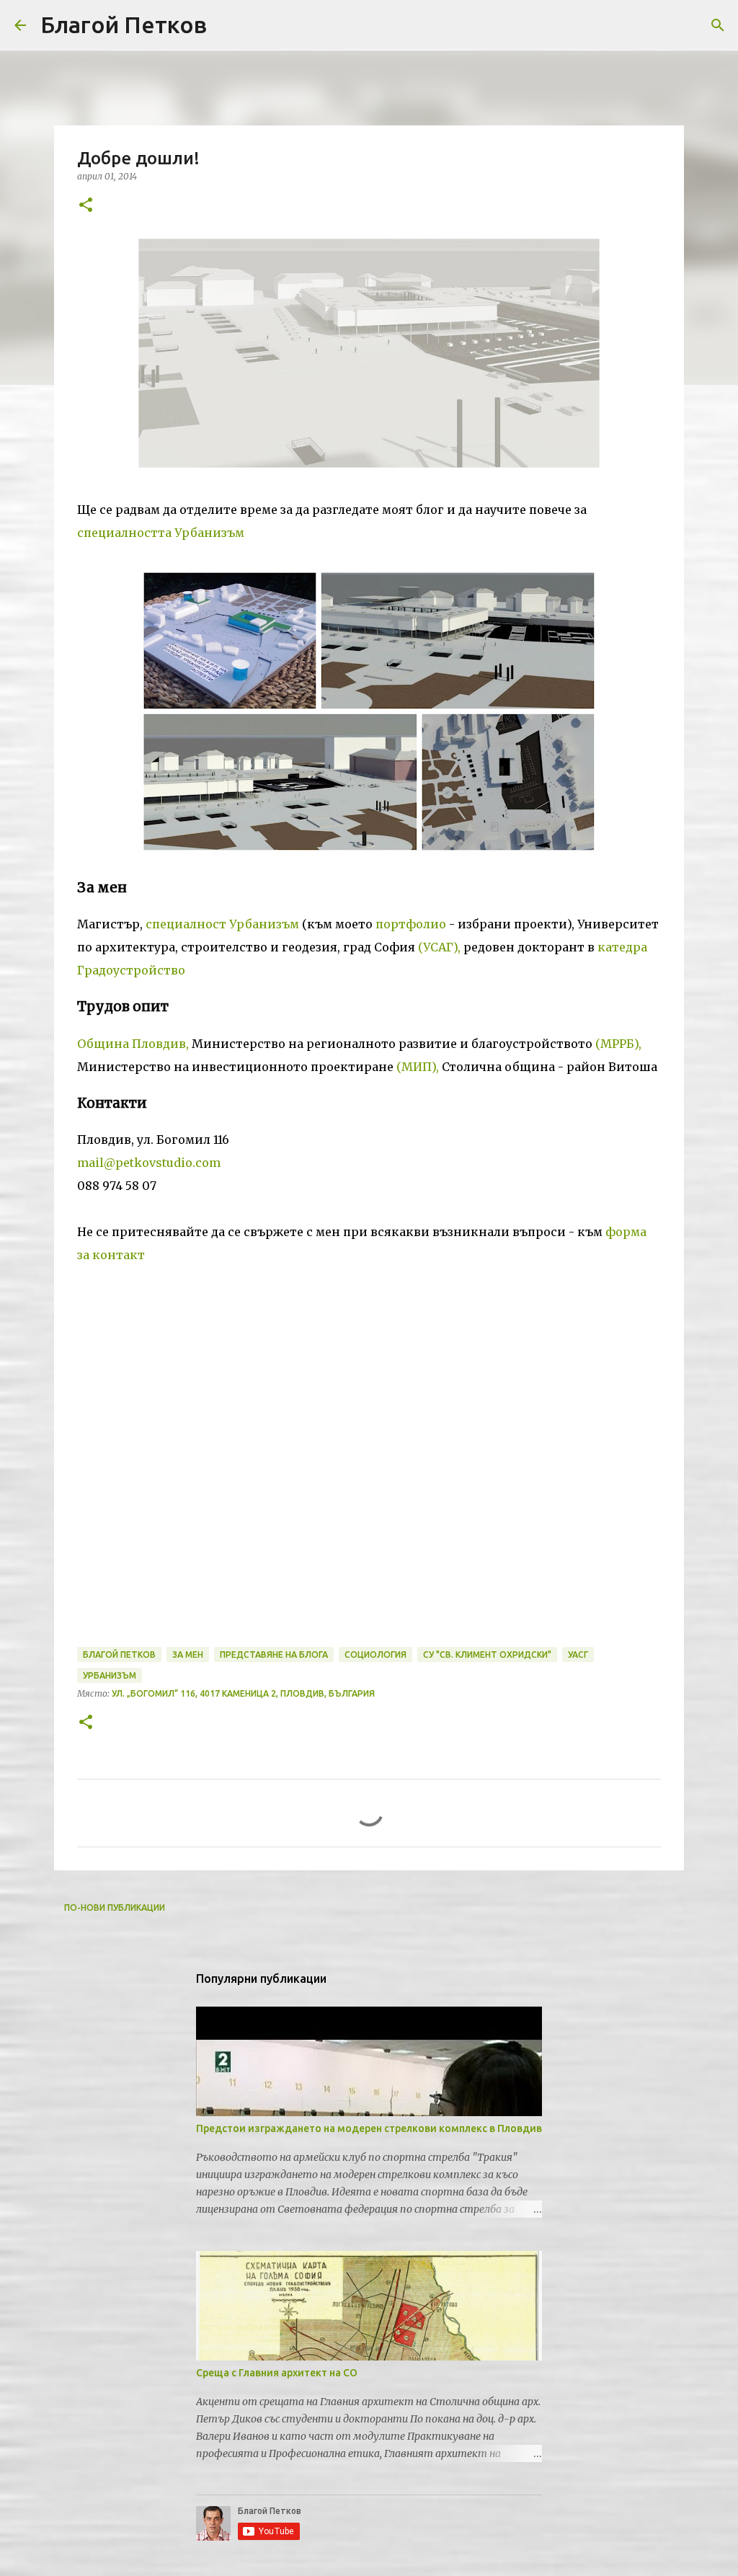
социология (375, 1655)
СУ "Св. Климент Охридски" (487, 1655)
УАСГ (578, 1655)
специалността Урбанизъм (161, 533)
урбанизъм (110, 1675)
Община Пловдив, (133, 1044)
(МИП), (418, 1067)
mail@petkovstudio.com (149, 1163)
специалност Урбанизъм (222, 924)
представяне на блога (274, 1655)
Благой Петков (124, 25)
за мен (188, 1655)
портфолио (411, 924)
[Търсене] (718, 25)
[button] (86, 206)
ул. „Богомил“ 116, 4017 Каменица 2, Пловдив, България (243, 1693)
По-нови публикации (115, 1907)
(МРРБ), (618, 1044)
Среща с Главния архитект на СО (277, 2373)
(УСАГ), (439, 947)
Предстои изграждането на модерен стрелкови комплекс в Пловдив (369, 2128)
